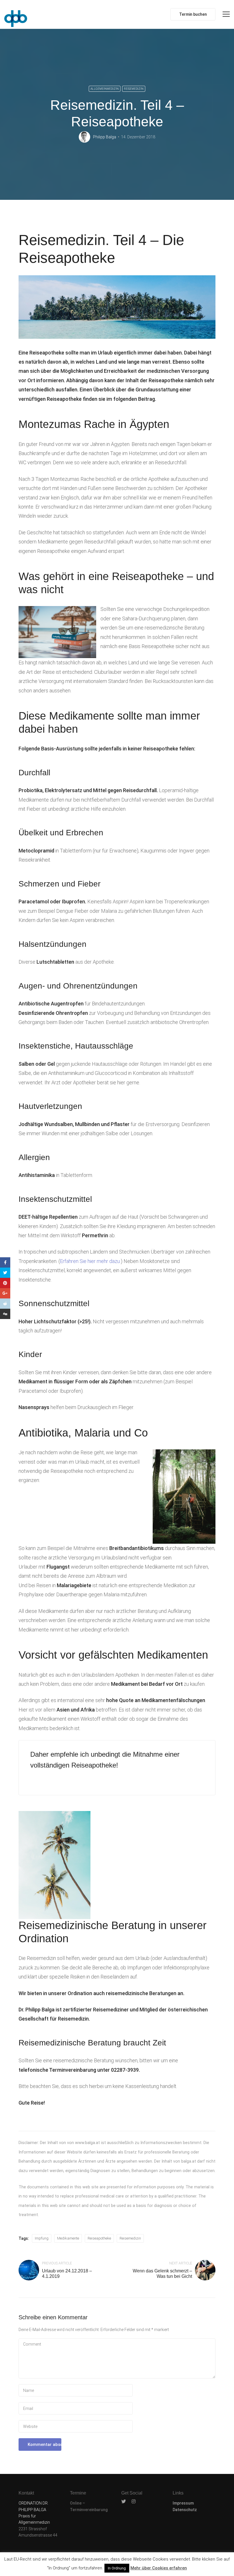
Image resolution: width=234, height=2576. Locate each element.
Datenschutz (185, 2510)
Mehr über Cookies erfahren (159, 2568)
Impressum (183, 2503)
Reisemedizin (134, 89)
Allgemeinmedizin (105, 89)
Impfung (42, 2238)
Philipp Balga (105, 137)
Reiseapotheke (99, 2238)
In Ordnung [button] (117, 2568)
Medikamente (68, 2238)
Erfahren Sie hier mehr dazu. (90, 1261)
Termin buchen (193, 14)
